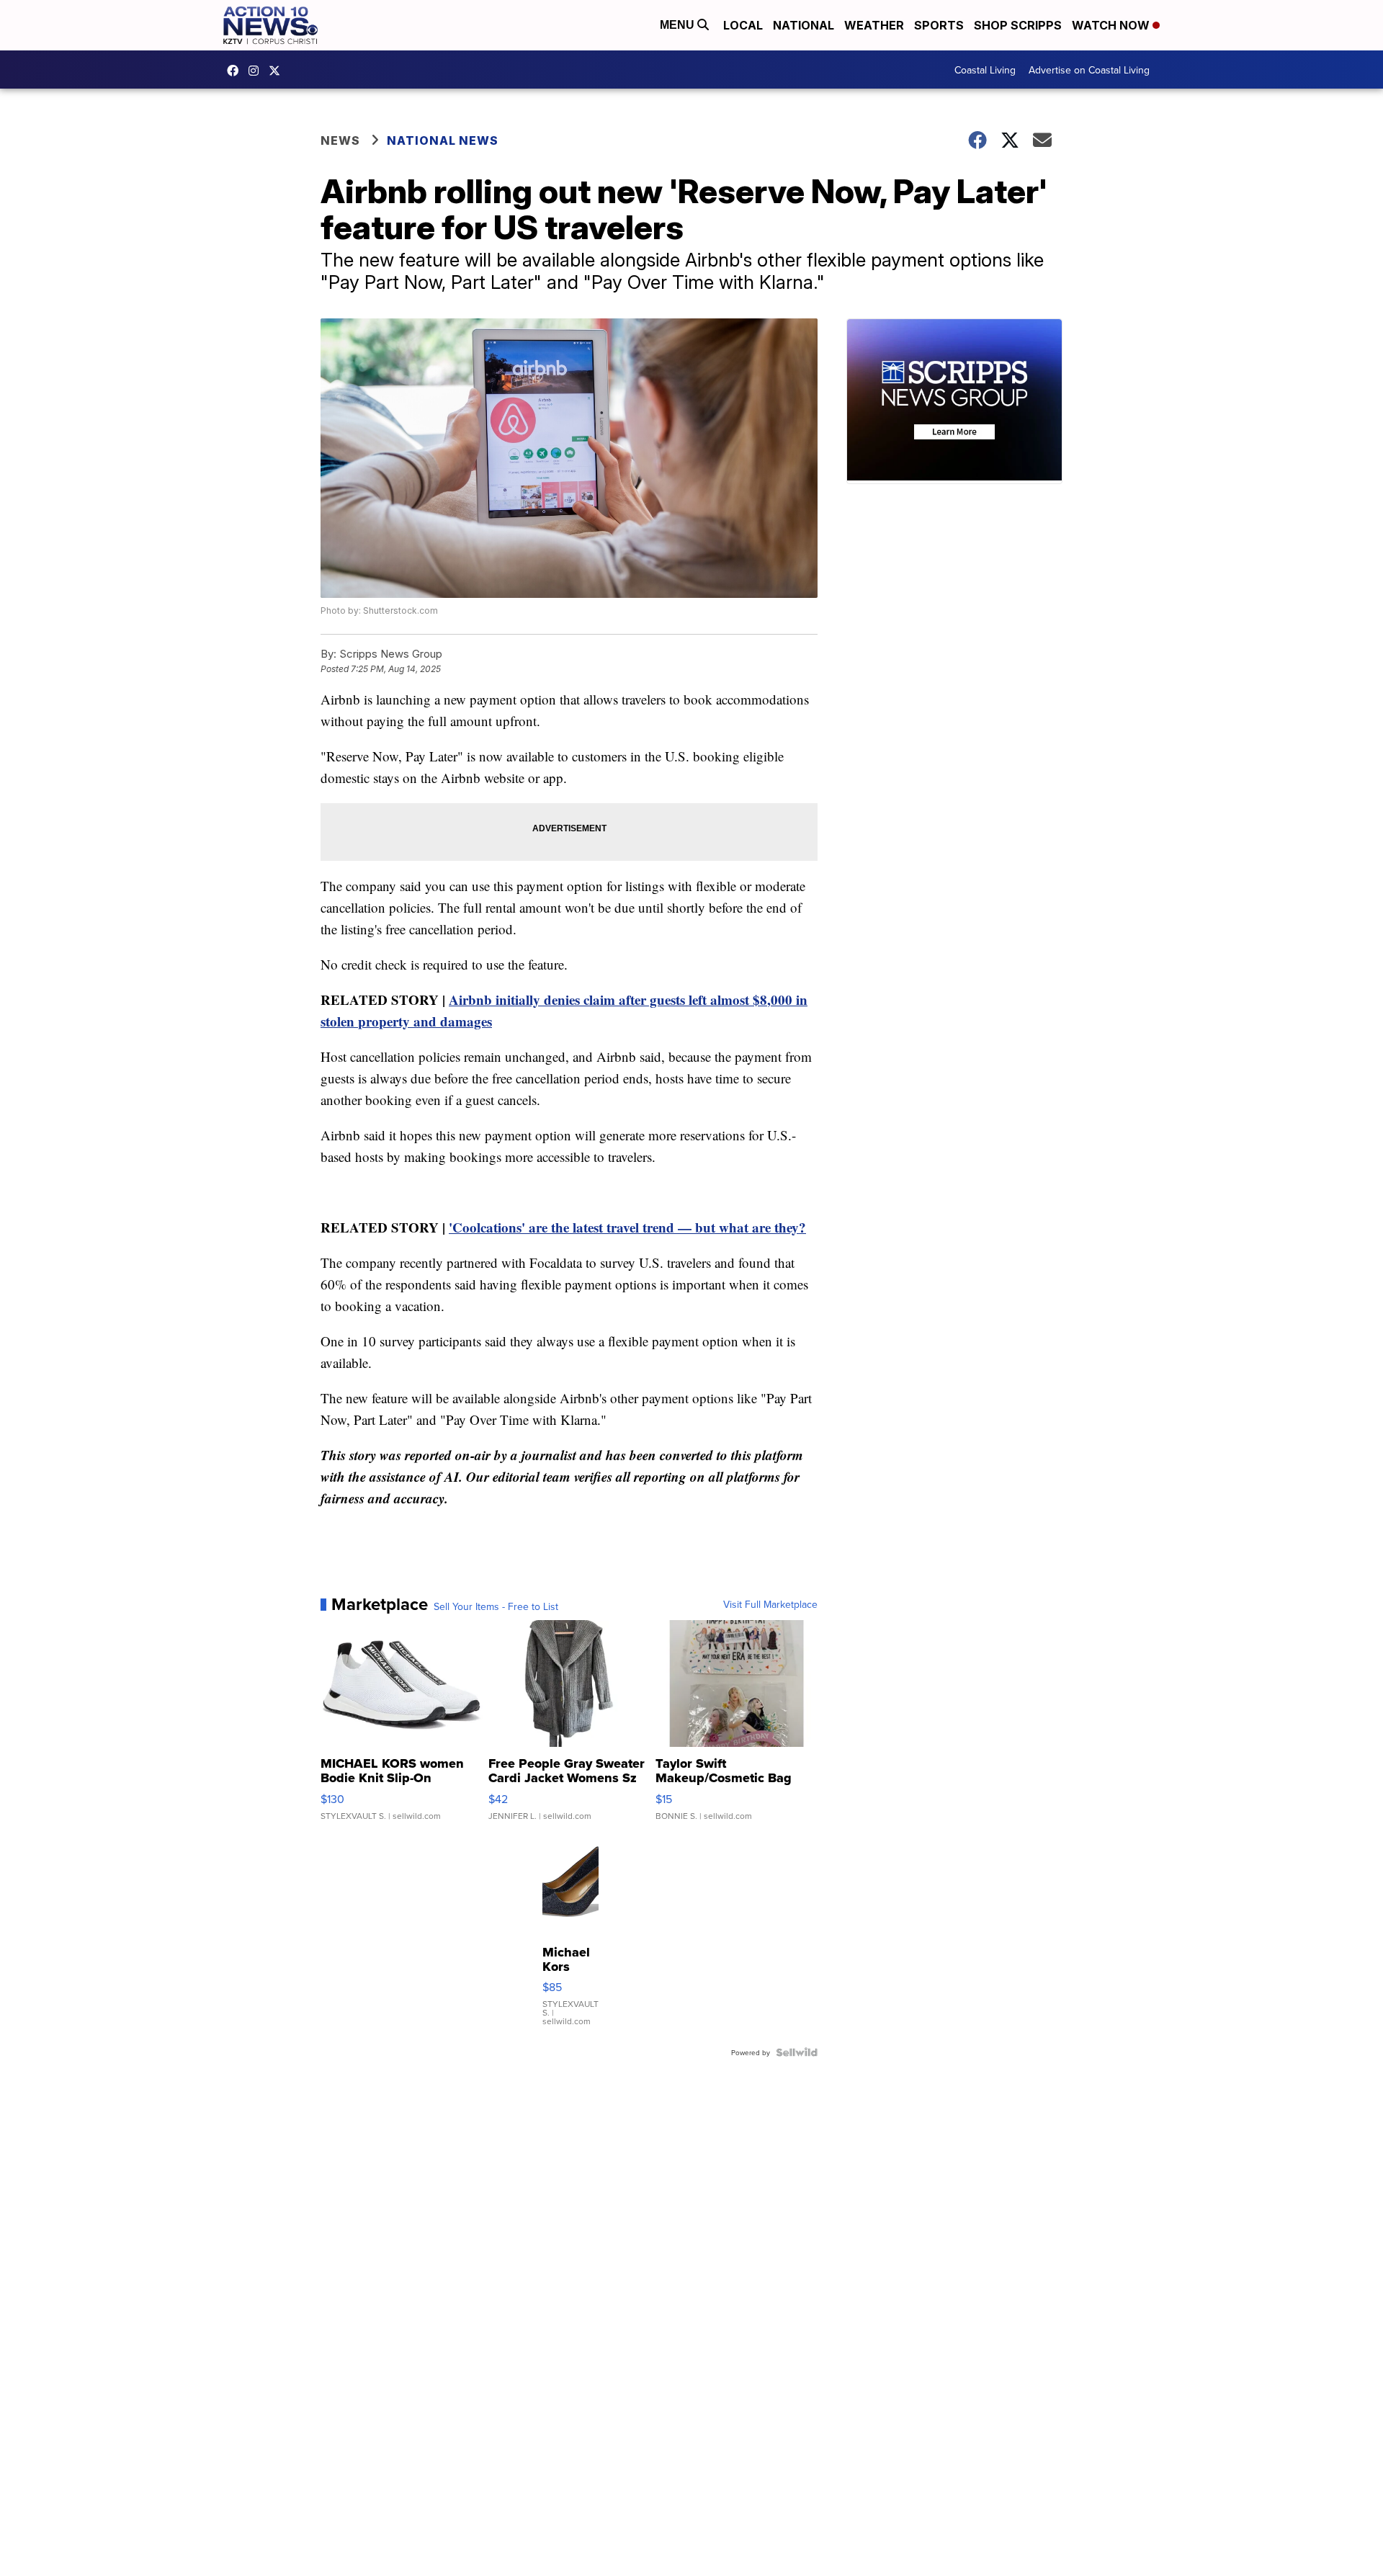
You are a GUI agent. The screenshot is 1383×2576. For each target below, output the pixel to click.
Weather (874, 25)
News (340, 140)
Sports (939, 25)
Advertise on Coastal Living (1089, 70)
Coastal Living (985, 70)
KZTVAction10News (236, 71)
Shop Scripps (1018, 25)
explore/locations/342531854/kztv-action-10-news (257, 71)
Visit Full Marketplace (770, 1604)
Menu (679, 25)
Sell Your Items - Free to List (496, 1606)
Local (743, 25)
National (804, 25)
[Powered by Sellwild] (797, 2052)
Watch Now (1112, 25)
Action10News (278, 71)
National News (443, 140)
